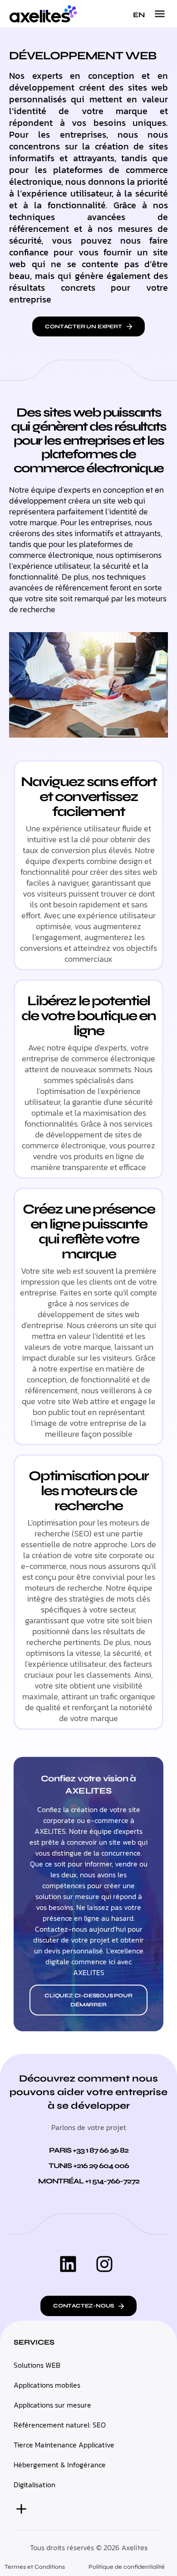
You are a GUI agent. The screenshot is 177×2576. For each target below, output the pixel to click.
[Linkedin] (68, 2264)
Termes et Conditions (35, 2567)
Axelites (135, 2548)
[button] (160, 14)
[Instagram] (104, 2264)
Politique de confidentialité (127, 2567)
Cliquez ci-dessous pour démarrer (88, 2000)
